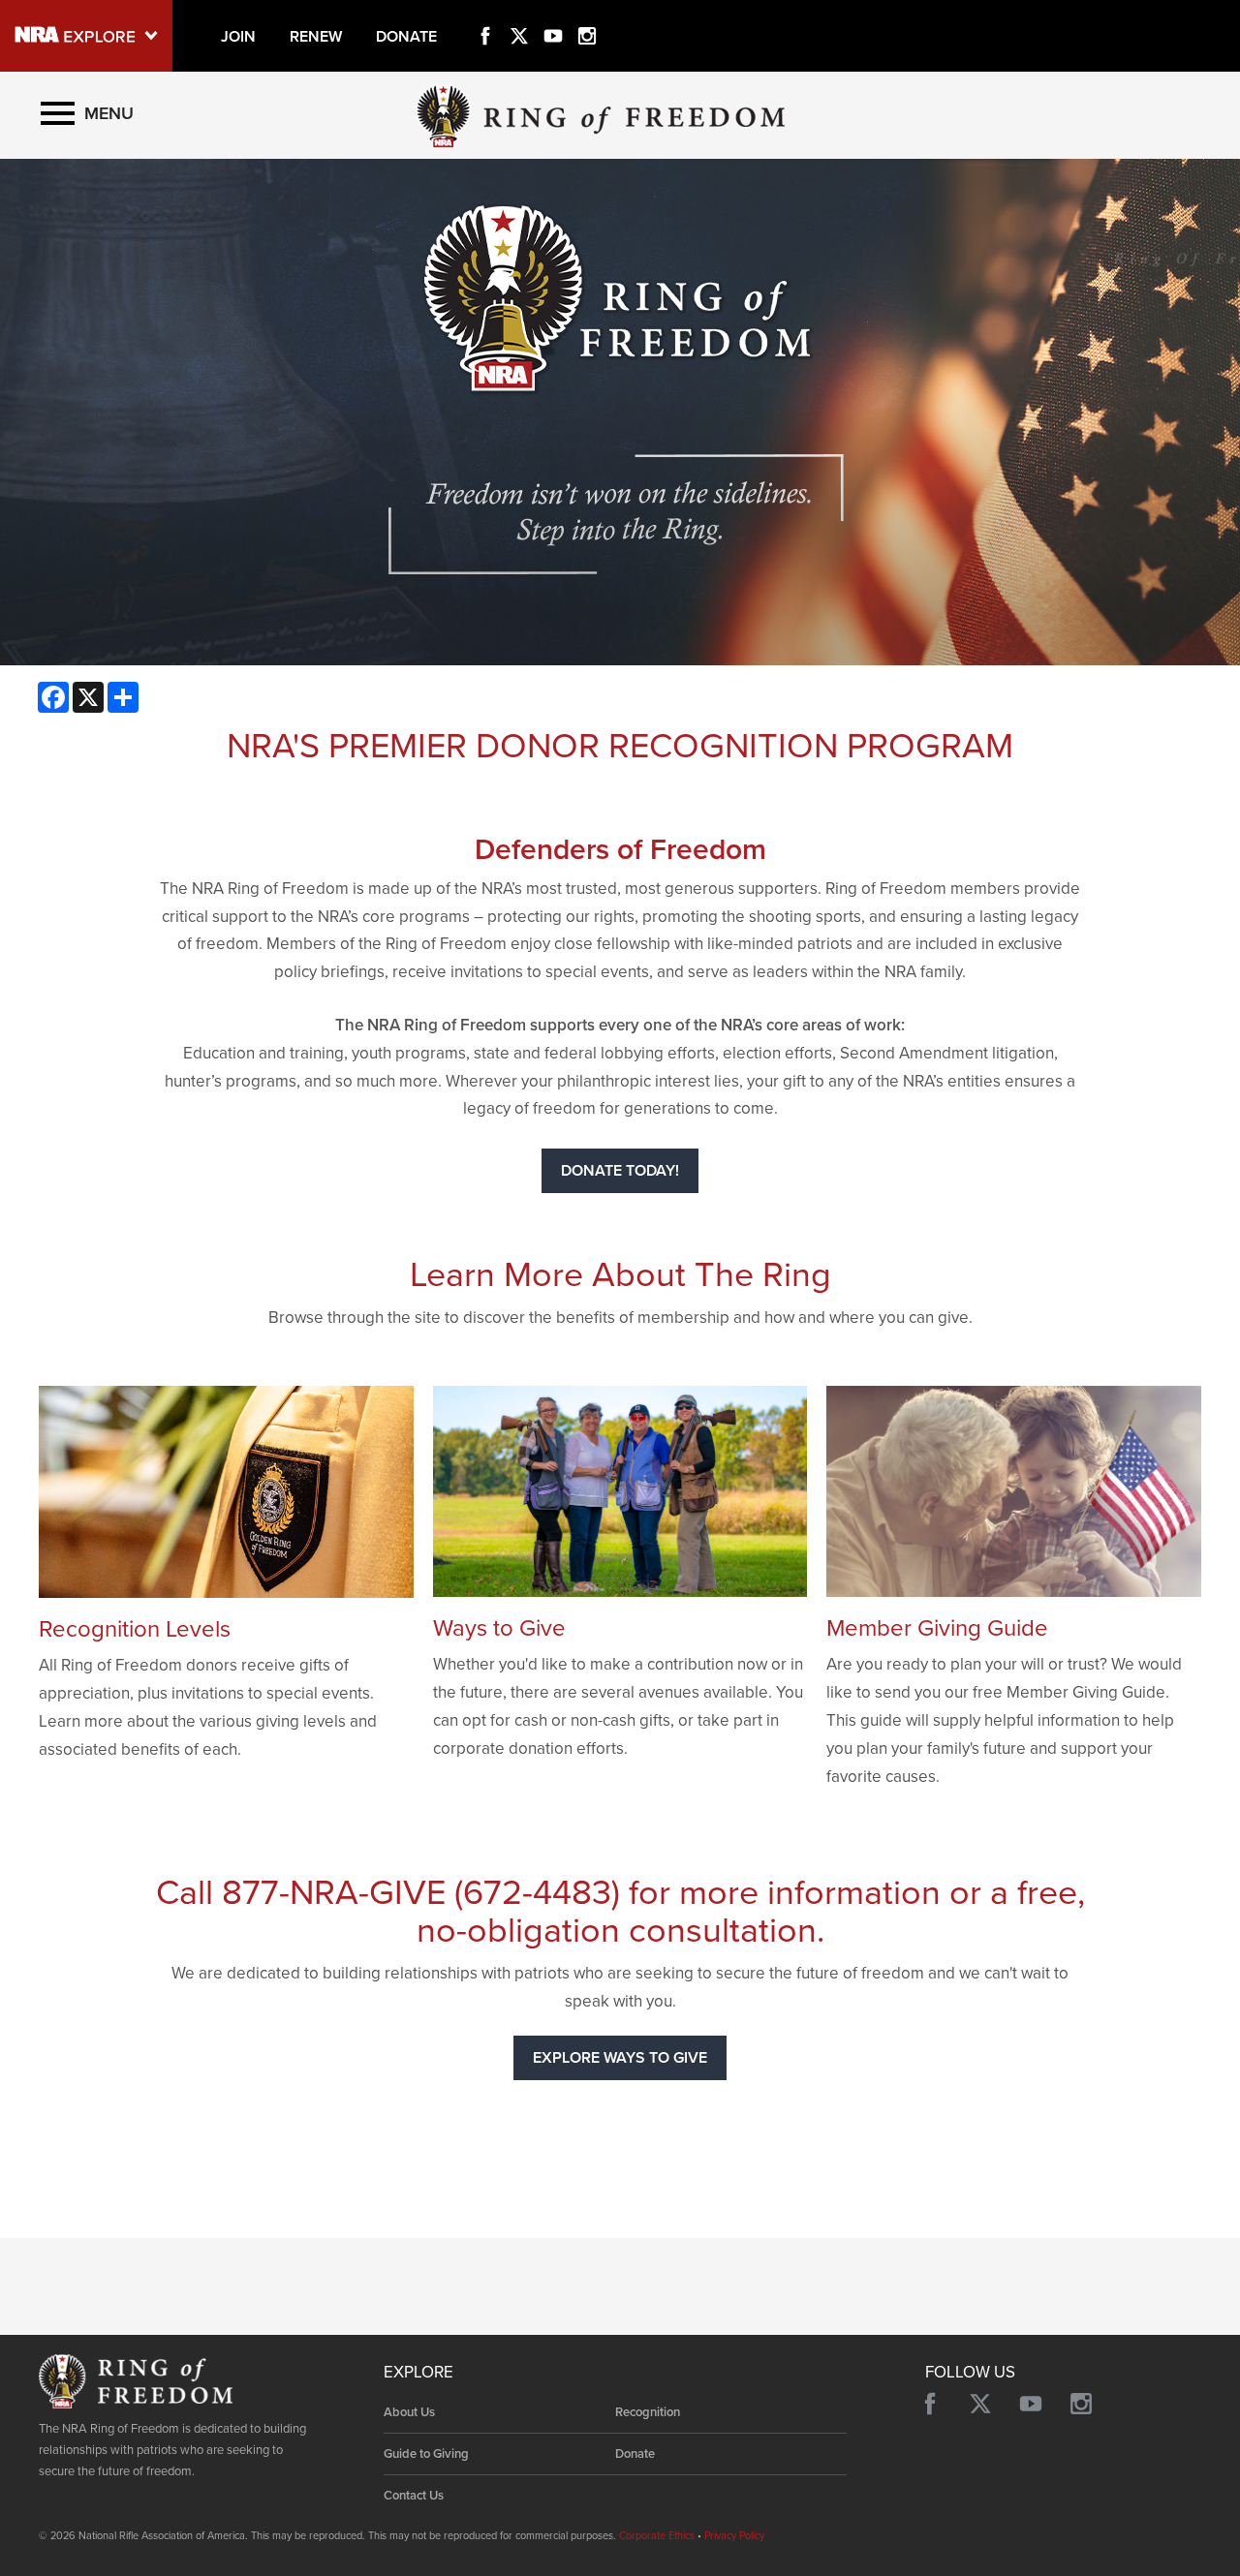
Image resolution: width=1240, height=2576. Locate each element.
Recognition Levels (135, 1629)
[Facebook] (485, 14)
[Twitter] (519, 14)
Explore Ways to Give (620, 2058)
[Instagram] (587, 14)
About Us (409, 2412)
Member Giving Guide (937, 1628)
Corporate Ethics (657, 2536)
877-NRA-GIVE (334, 1893)
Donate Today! (620, 1171)
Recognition (648, 2412)
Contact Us (414, 2496)
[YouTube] (553, 14)
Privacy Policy (734, 2536)
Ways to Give (499, 1628)
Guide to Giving (426, 2454)
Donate (635, 2454)
